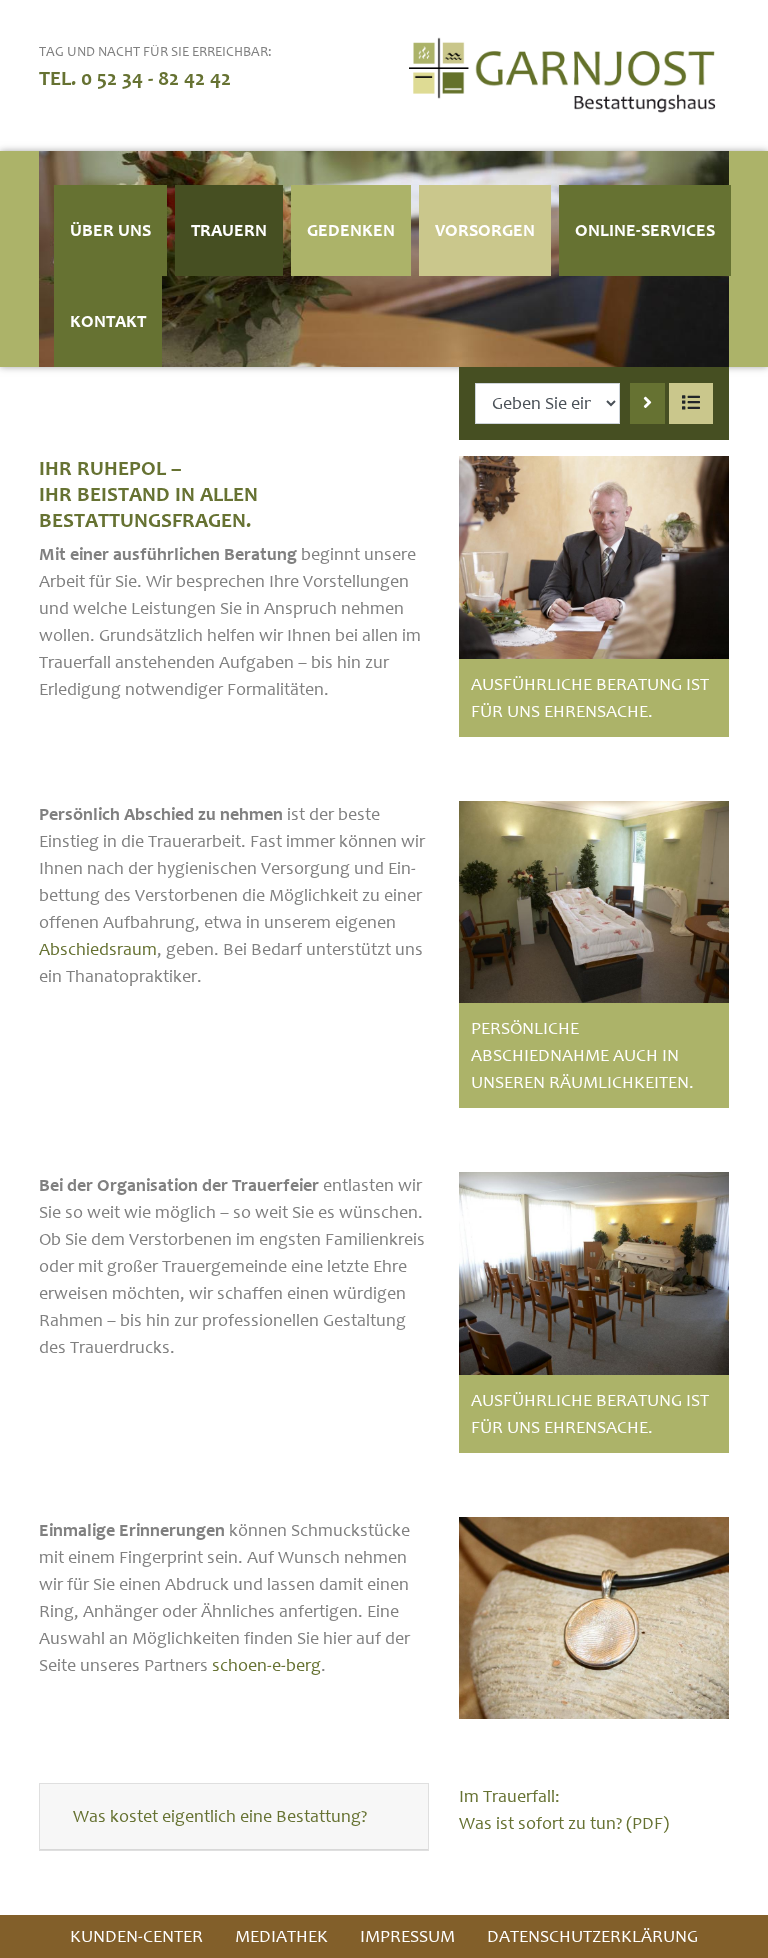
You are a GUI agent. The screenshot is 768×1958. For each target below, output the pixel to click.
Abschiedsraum (98, 949)
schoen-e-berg (266, 1665)
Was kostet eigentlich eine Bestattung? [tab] (220, 1816)
